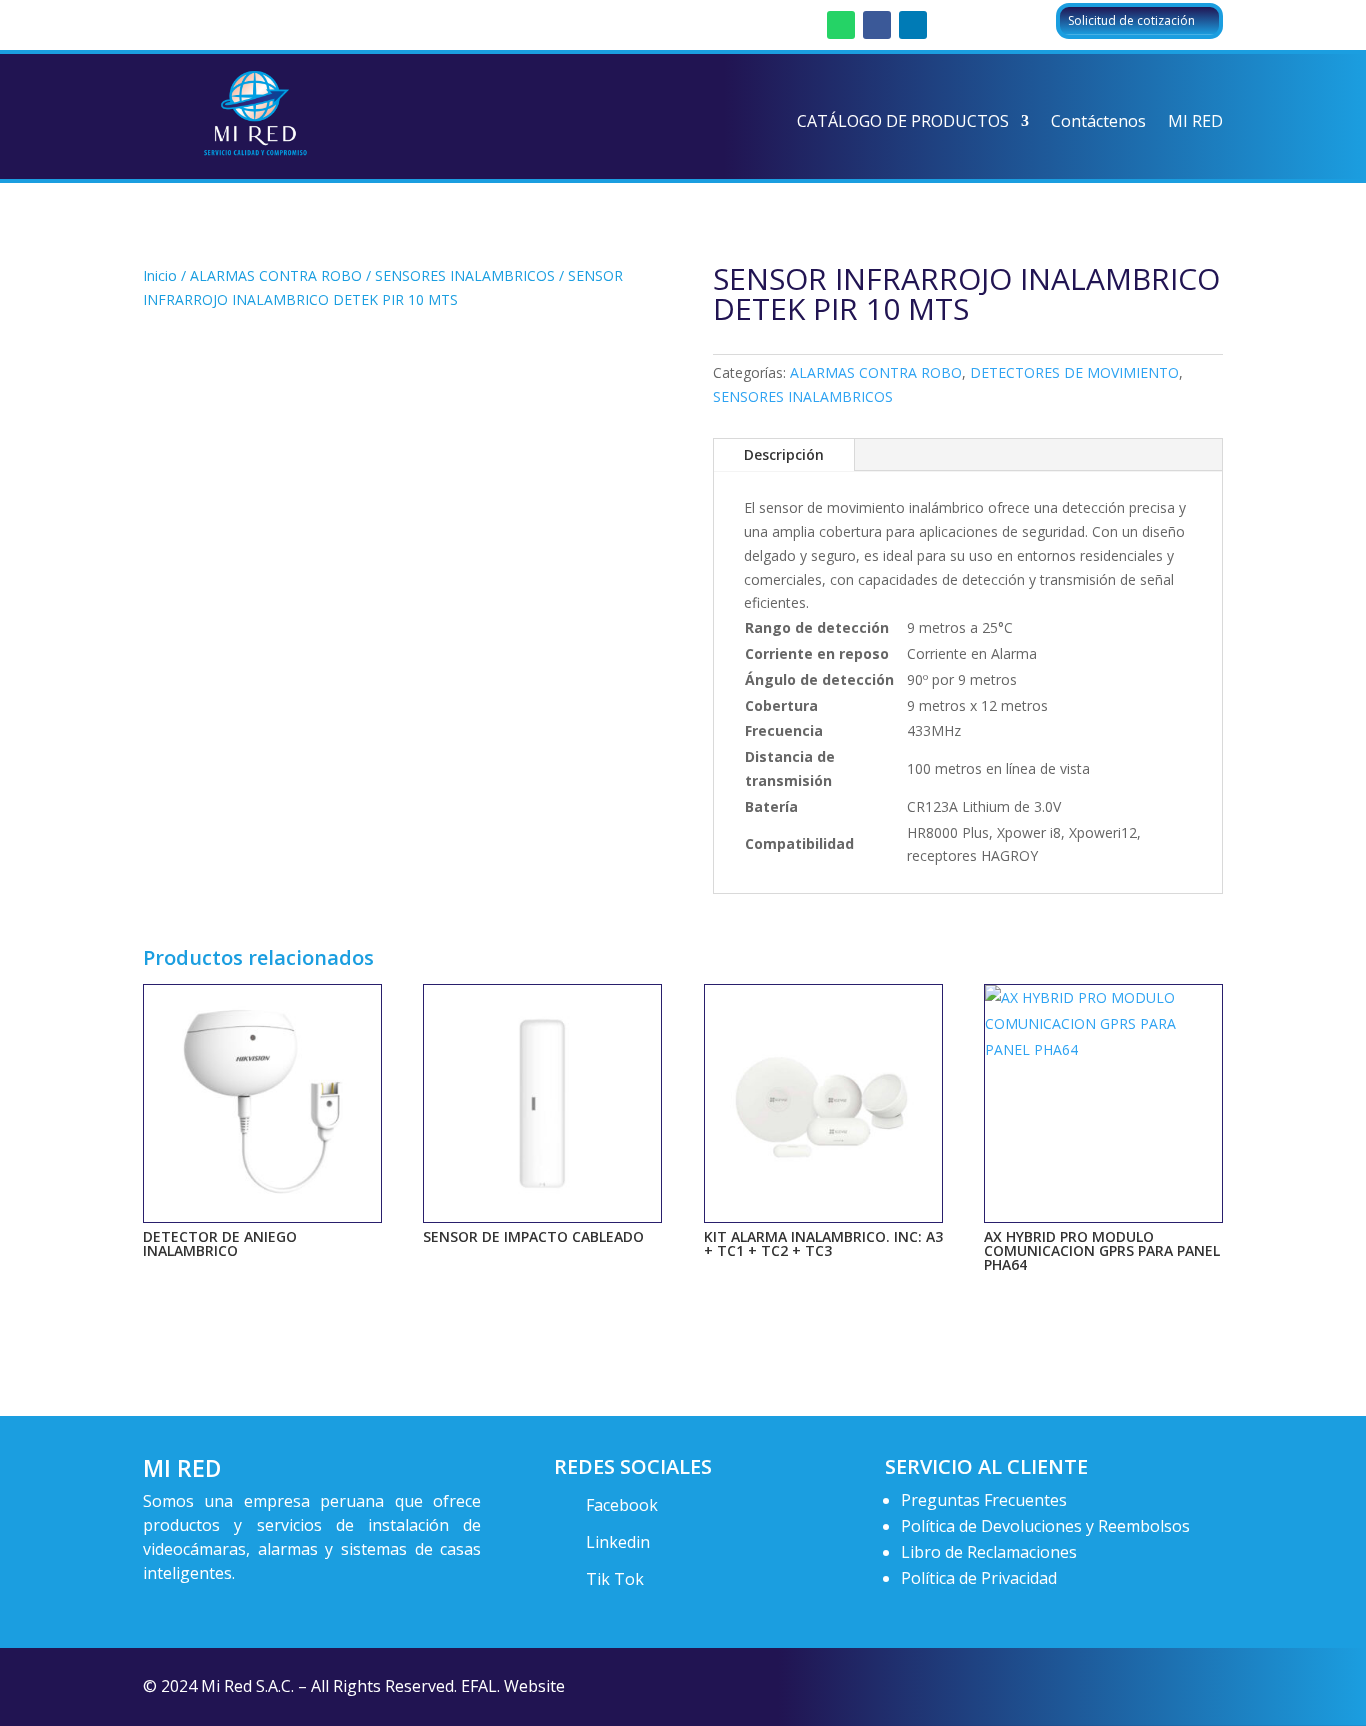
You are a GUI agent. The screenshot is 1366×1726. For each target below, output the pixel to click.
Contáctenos (1098, 123)
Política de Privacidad (979, 1578)
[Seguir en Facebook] (877, 25)
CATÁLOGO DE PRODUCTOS (903, 123)
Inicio (160, 275)
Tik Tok (615, 1579)
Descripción (784, 454)
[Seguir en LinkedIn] (913, 25)
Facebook (622, 1505)
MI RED (1195, 123)
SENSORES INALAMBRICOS (465, 275)
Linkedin (618, 1542)
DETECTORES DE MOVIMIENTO (1074, 372)
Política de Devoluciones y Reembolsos (1045, 1526)
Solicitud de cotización (1131, 20)
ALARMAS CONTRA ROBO (276, 275)
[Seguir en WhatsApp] (841, 25)
